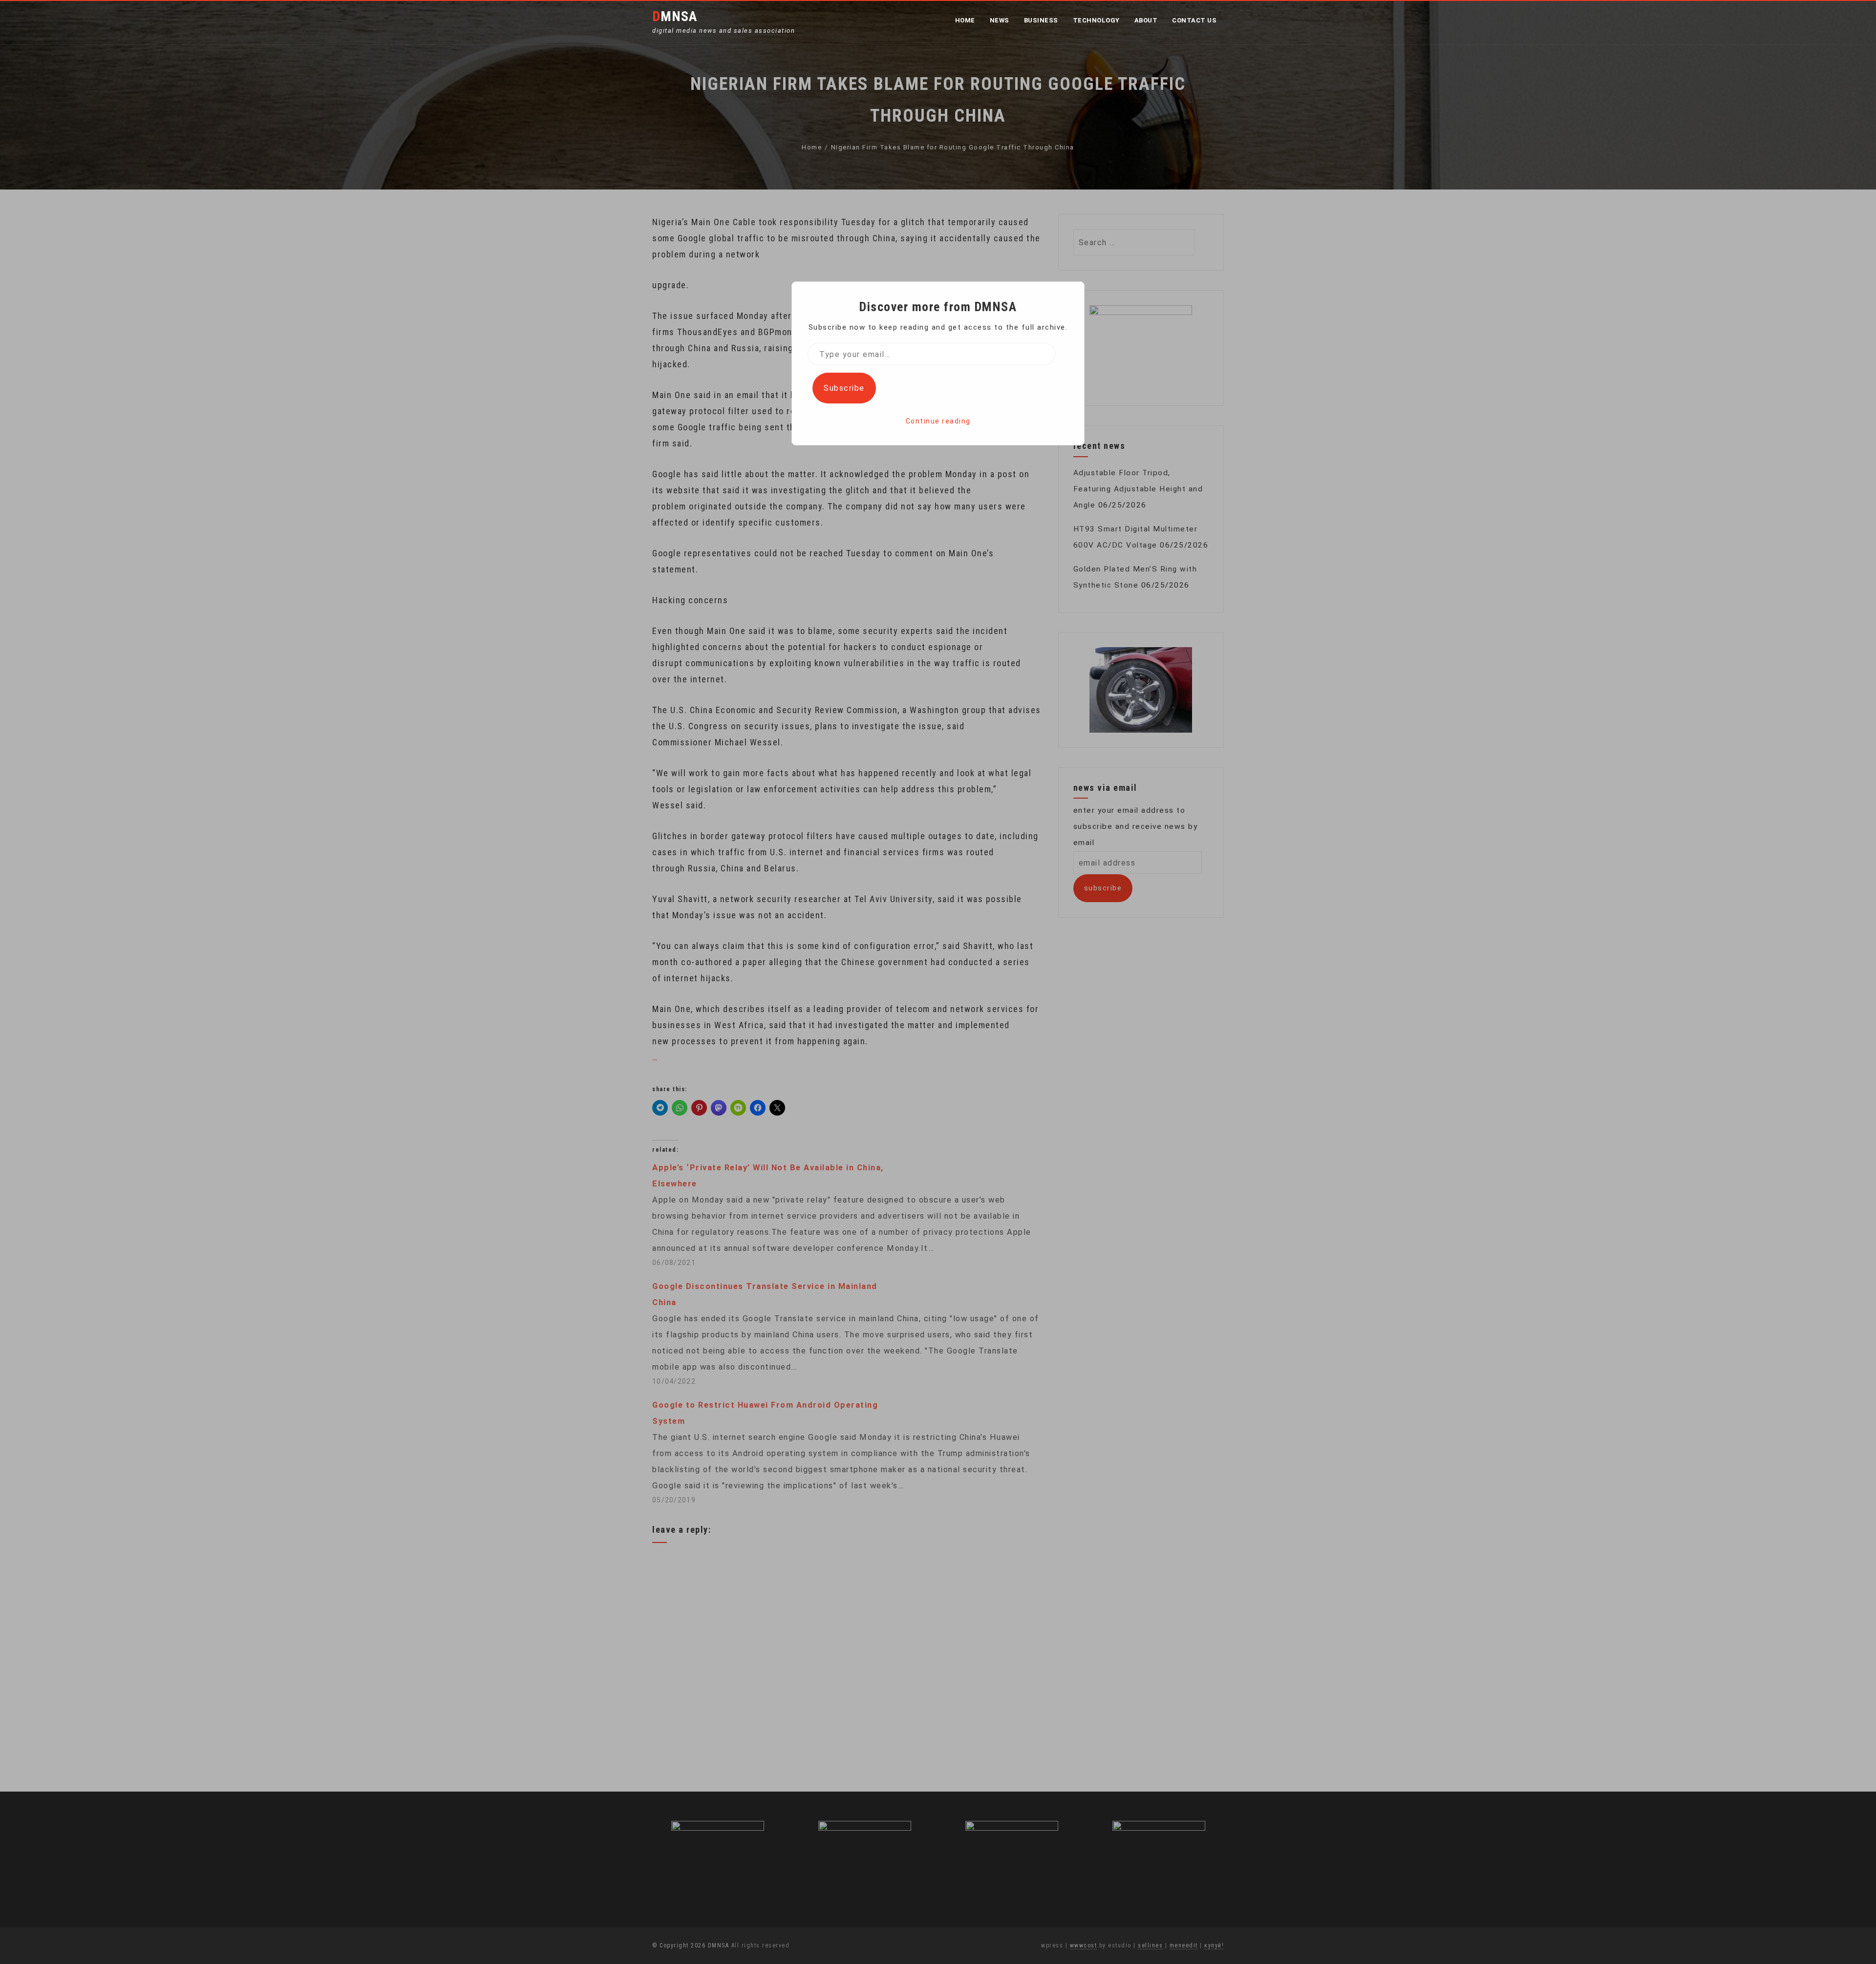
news (1000, 20)
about (1146, 20)
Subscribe (844, 388)
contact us (1194, 20)
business (1041, 20)
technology (1096, 20)
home (965, 20)
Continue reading (938, 421)
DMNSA (675, 16)
